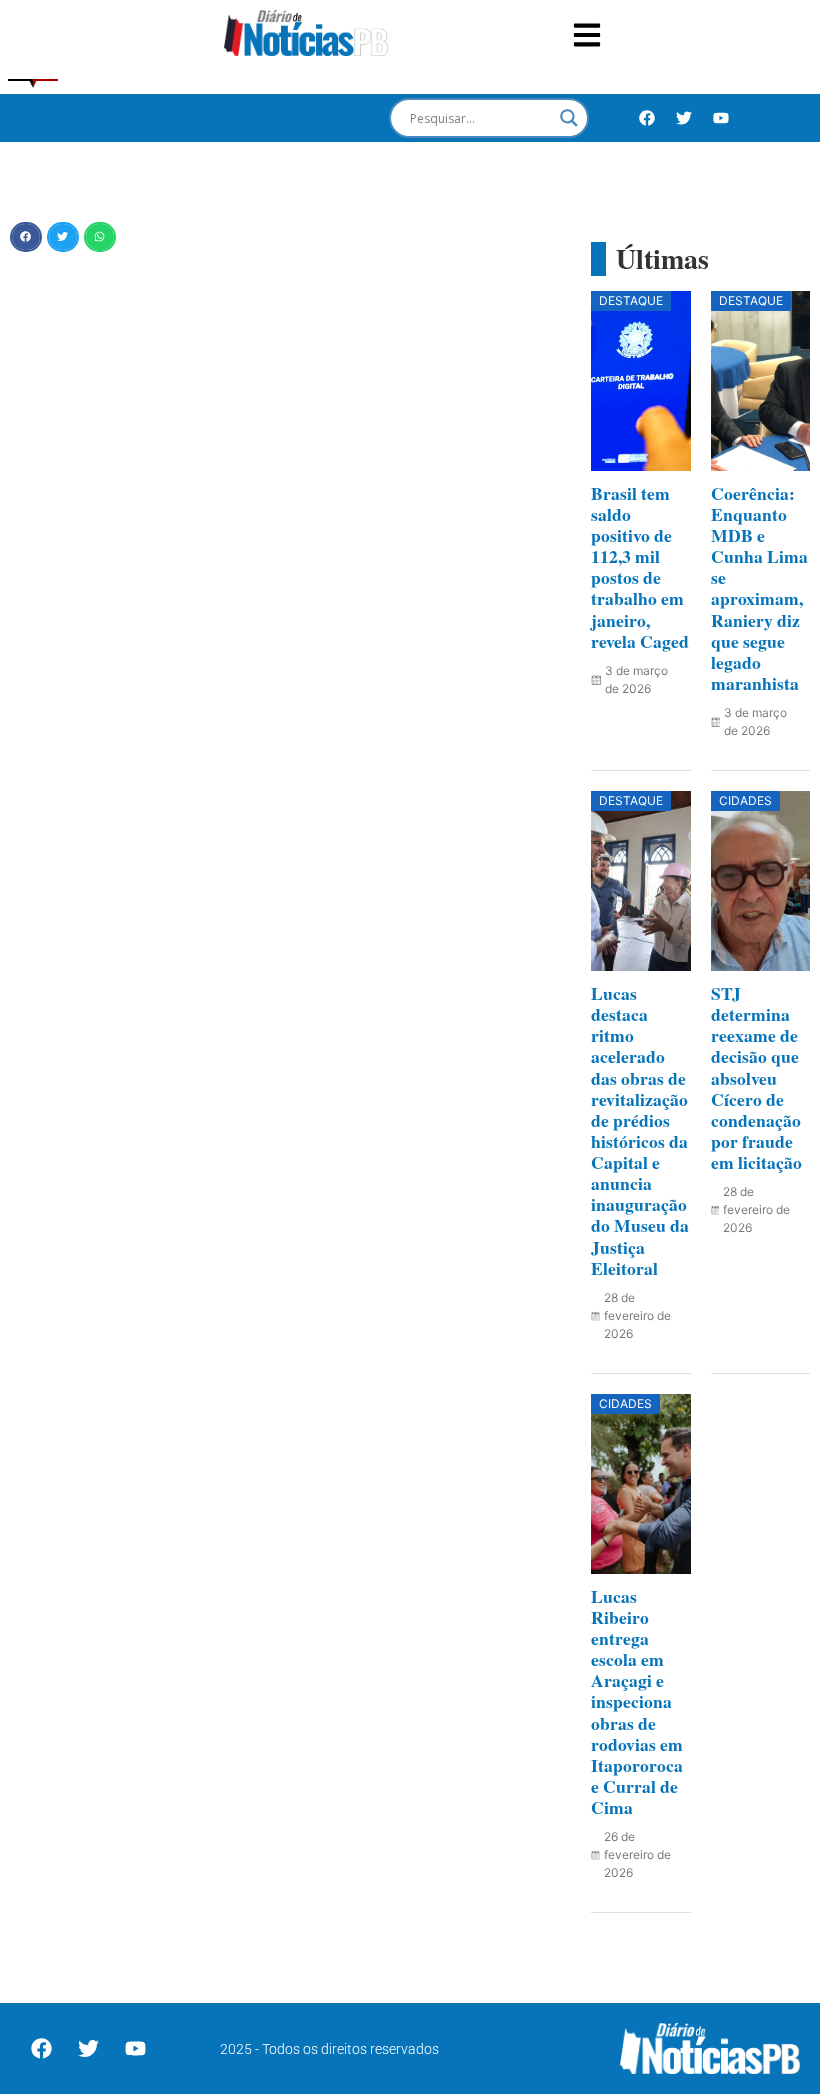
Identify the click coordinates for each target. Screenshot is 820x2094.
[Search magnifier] (569, 118)
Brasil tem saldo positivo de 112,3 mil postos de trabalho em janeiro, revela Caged (640, 567)
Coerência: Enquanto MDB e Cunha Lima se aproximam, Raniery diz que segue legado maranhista (759, 588)
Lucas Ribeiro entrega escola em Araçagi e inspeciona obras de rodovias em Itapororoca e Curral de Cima (637, 1701)
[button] (26, 236)
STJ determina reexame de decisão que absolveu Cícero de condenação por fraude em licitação (756, 1077)
